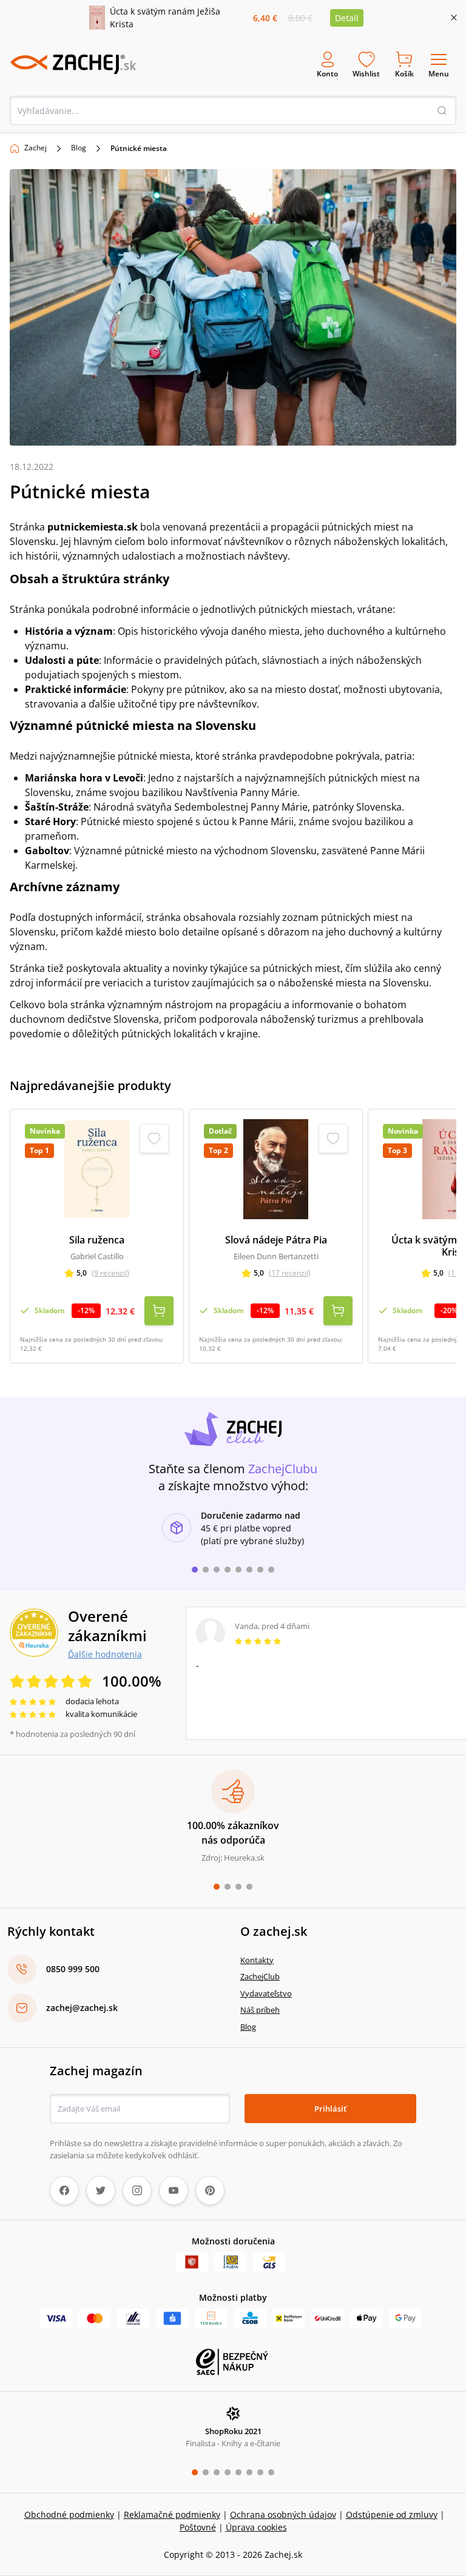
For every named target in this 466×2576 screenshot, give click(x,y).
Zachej (35, 148)
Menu (439, 74)
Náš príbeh (260, 2010)
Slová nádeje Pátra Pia (276, 1240)
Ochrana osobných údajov (283, 2514)
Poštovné (198, 2527)
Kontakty (257, 1960)
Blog (79, 148)
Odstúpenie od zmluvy (392, 2514)
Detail (347, 18)
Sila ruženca (97, 1240)
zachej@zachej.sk (82, 2008)
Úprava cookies (256, 2527)
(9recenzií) (110, 1273)
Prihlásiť (330, 2109)
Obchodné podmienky (69, 2514)
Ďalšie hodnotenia (105, 1654)
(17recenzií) (290, 1273)
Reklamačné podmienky (172, 2514)
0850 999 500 (73, 1969)
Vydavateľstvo (266, 1993)
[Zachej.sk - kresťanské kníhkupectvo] (73, 64)
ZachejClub (260, 1976)
